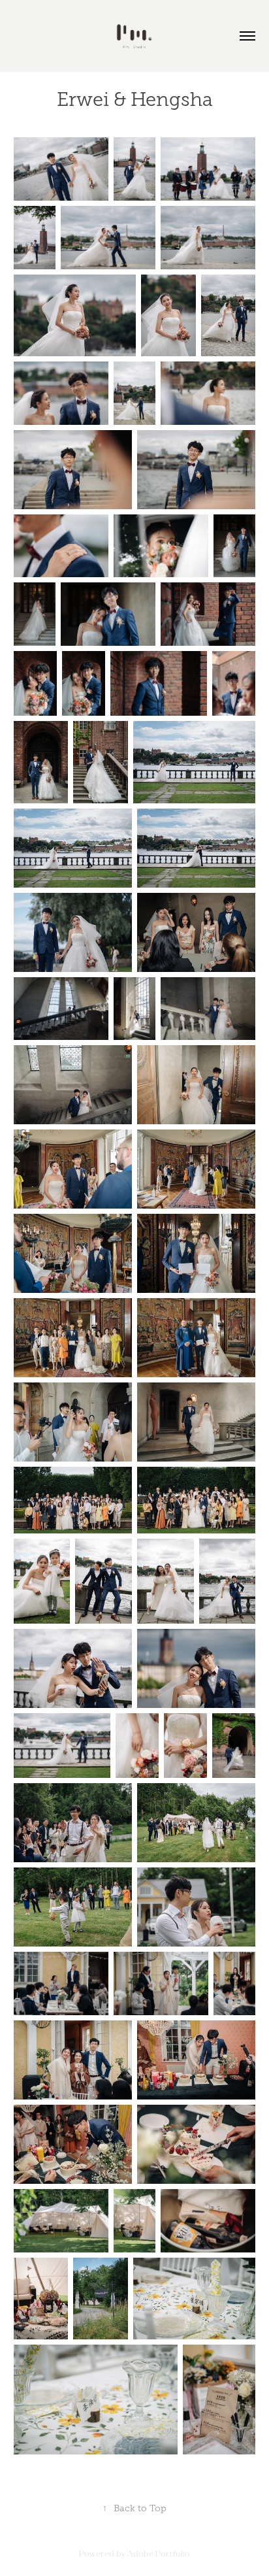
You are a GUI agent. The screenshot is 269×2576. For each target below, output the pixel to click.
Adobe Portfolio (159, 2554)
